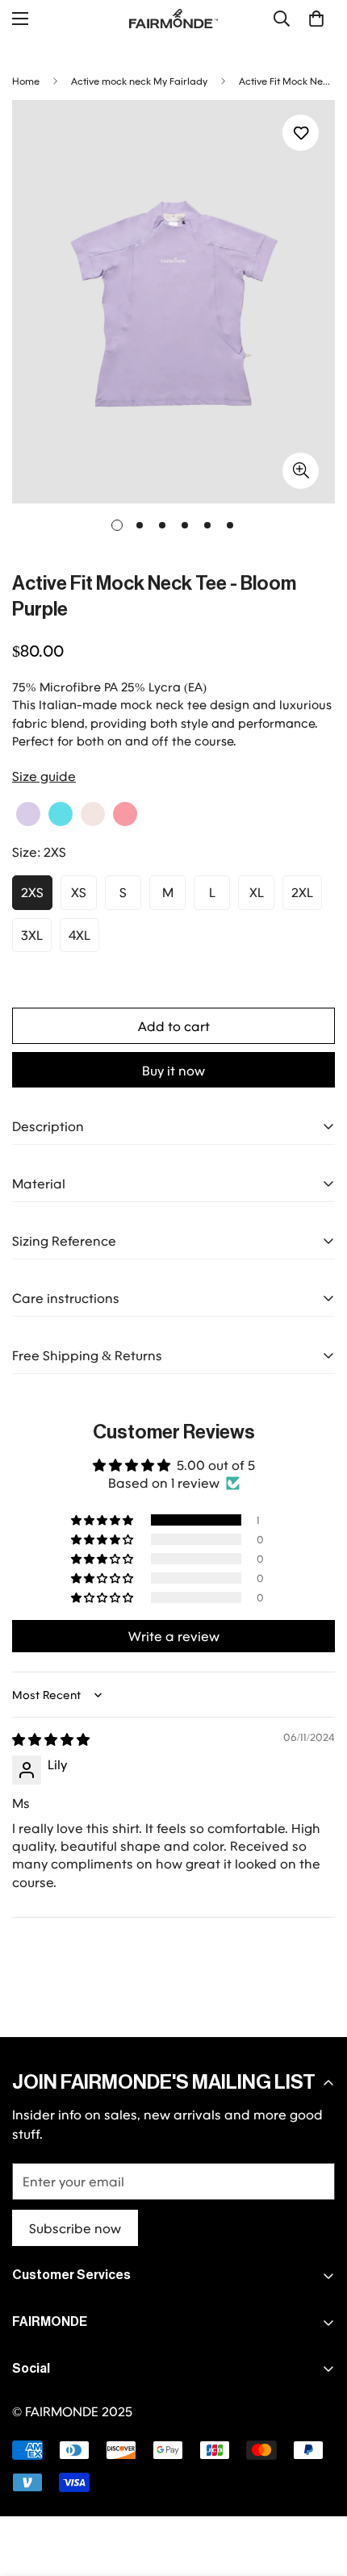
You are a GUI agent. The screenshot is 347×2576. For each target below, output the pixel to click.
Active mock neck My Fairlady (139, 81)
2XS (32, 892)
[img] (51, 1739)
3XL (32, 935)
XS (79, 892)
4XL (79, 935)
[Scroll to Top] (318, 2490)
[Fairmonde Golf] (173, 19)
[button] (316, 19)
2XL (302, 892)
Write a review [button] (174, 1636)
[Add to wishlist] (301, 133)
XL (257, 892)
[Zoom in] (301, 471)
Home (26, 81)
